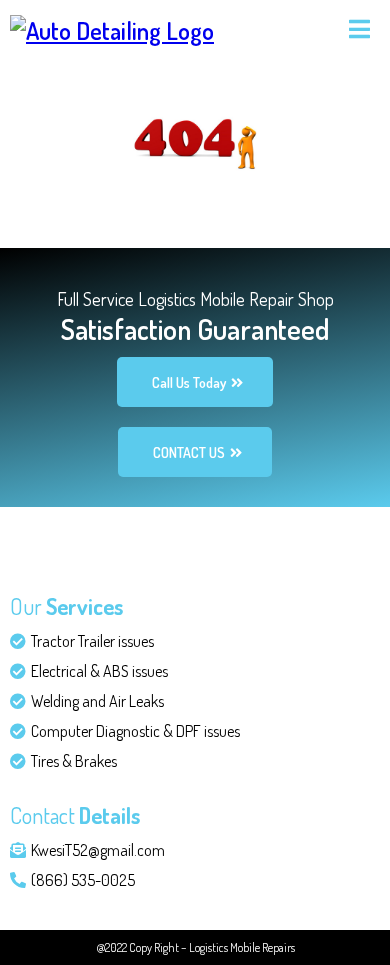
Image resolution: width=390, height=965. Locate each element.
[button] (356, 29)
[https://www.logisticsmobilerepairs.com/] (112, 27)
